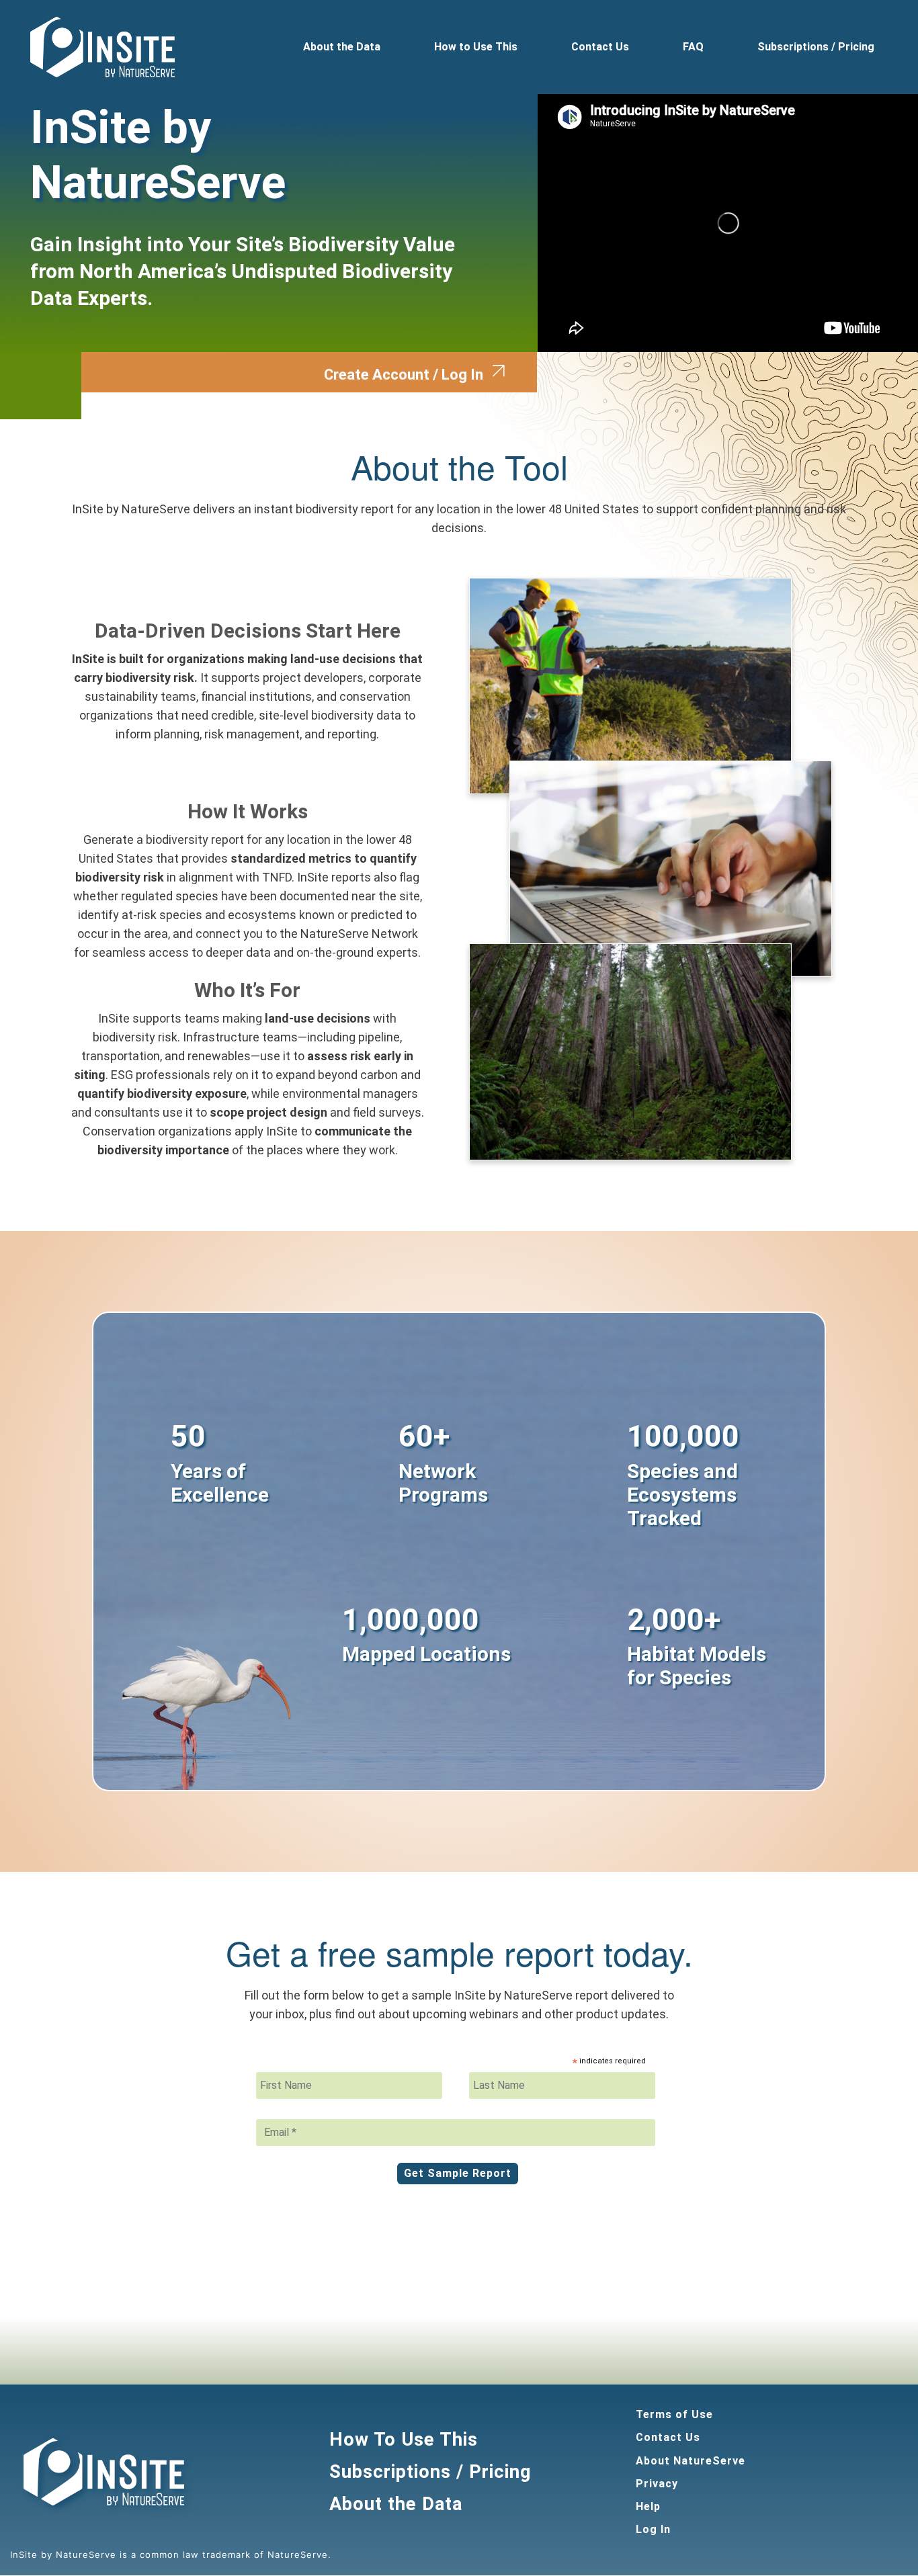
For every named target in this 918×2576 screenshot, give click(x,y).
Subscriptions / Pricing (816, 47)
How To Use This (404, 2440)
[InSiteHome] (102, 47)
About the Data (342, 47)
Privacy (657, 2484)
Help (648, 2506)
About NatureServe (691, 2461)
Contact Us (600, 47)
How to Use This (476, 47)
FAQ (693, 47)
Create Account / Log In (404, 375)
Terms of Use (674, 2414)
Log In (653, 2529)
